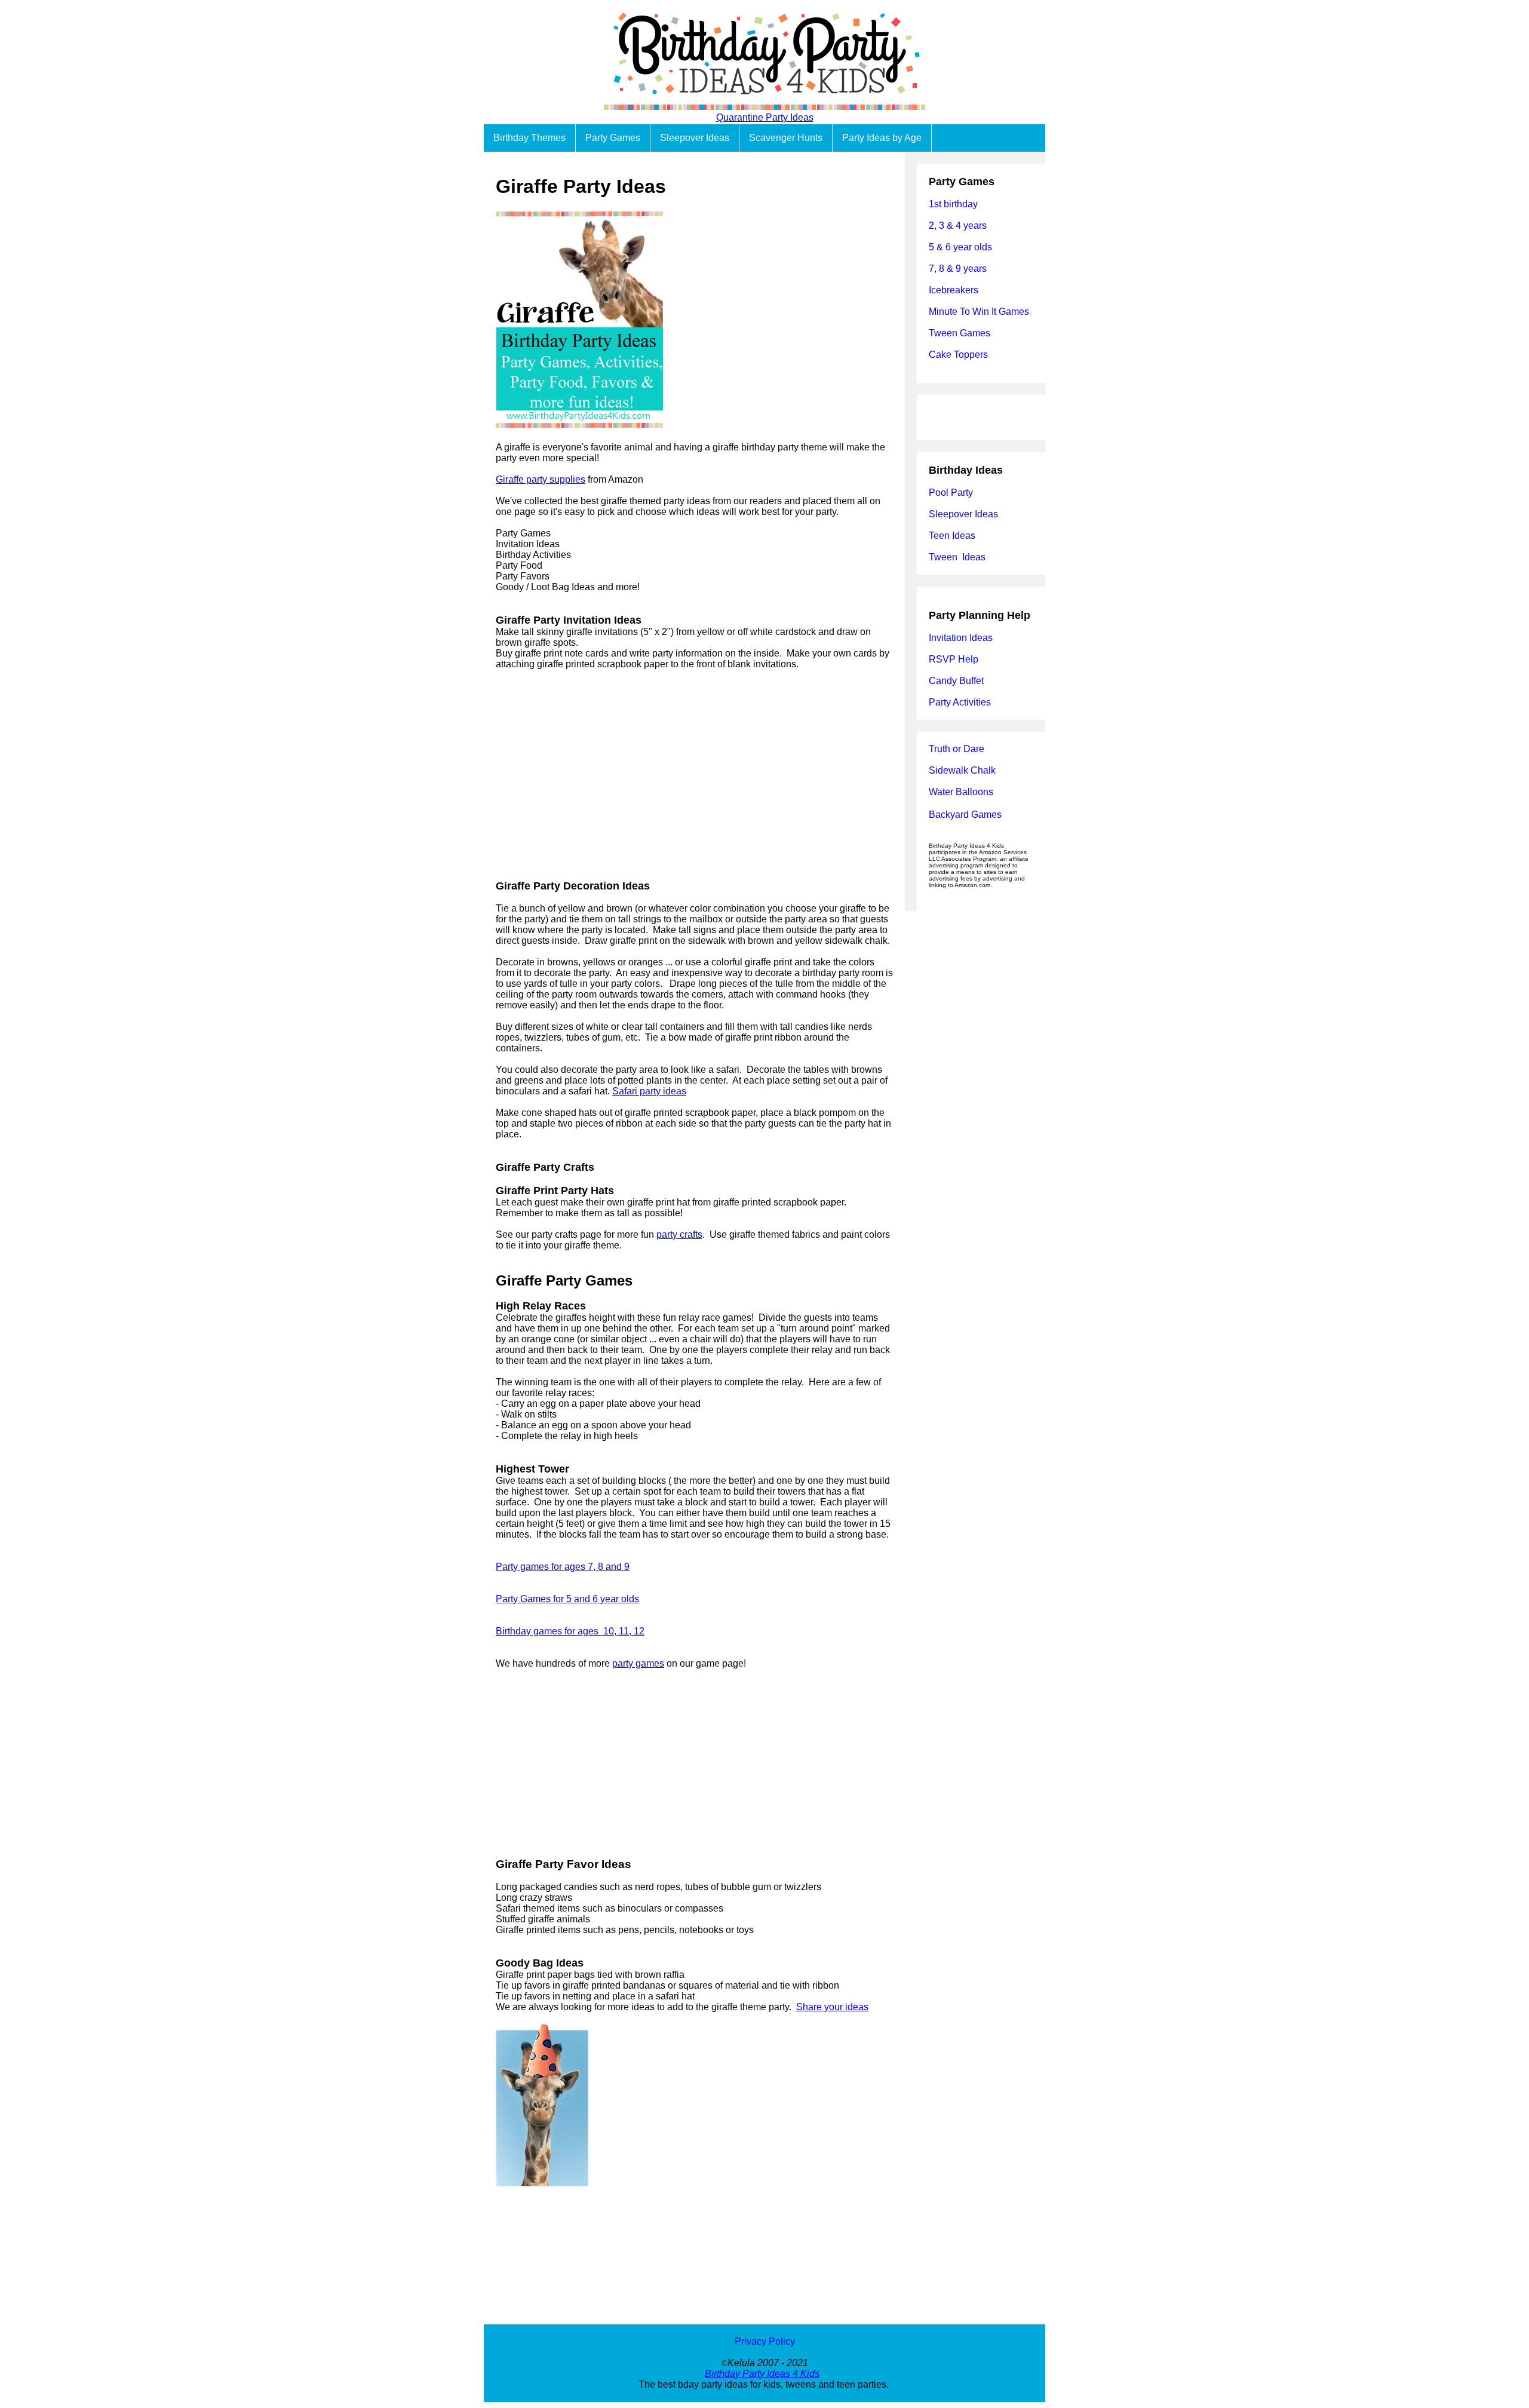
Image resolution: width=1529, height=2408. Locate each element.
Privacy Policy (765, 2341)
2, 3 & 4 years (958, 226)
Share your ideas (832, 2007)
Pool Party (951, 493)
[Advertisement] (694, 775)
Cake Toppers (958, 355)
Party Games (613, 138)
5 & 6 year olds (960, 247)
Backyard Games (965, 815)
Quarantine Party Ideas (765, 117)
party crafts (679, 1234)
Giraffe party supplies (541, 479)
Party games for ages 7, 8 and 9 (563, 1567)
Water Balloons (961, 792)
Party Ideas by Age (882, 138)
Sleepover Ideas (695, 138)
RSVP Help (954, 659)
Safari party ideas (649, 1091)
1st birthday (953, 204)
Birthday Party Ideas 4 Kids (762, 2374)
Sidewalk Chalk (962, 770)
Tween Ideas (957, 557)
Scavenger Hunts (786, 138)
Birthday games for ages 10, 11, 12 (570, 1631)
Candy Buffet (956, 681)
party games (638, 1663)
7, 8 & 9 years (958, 269)
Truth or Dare (957, 749)
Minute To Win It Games (979, 312)
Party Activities (960, 702)
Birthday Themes (529, 138)
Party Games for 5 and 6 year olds (567, 1599)
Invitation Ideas (961, 638)
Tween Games (960, 333)
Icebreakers (954, 290)
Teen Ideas (953, 536)
